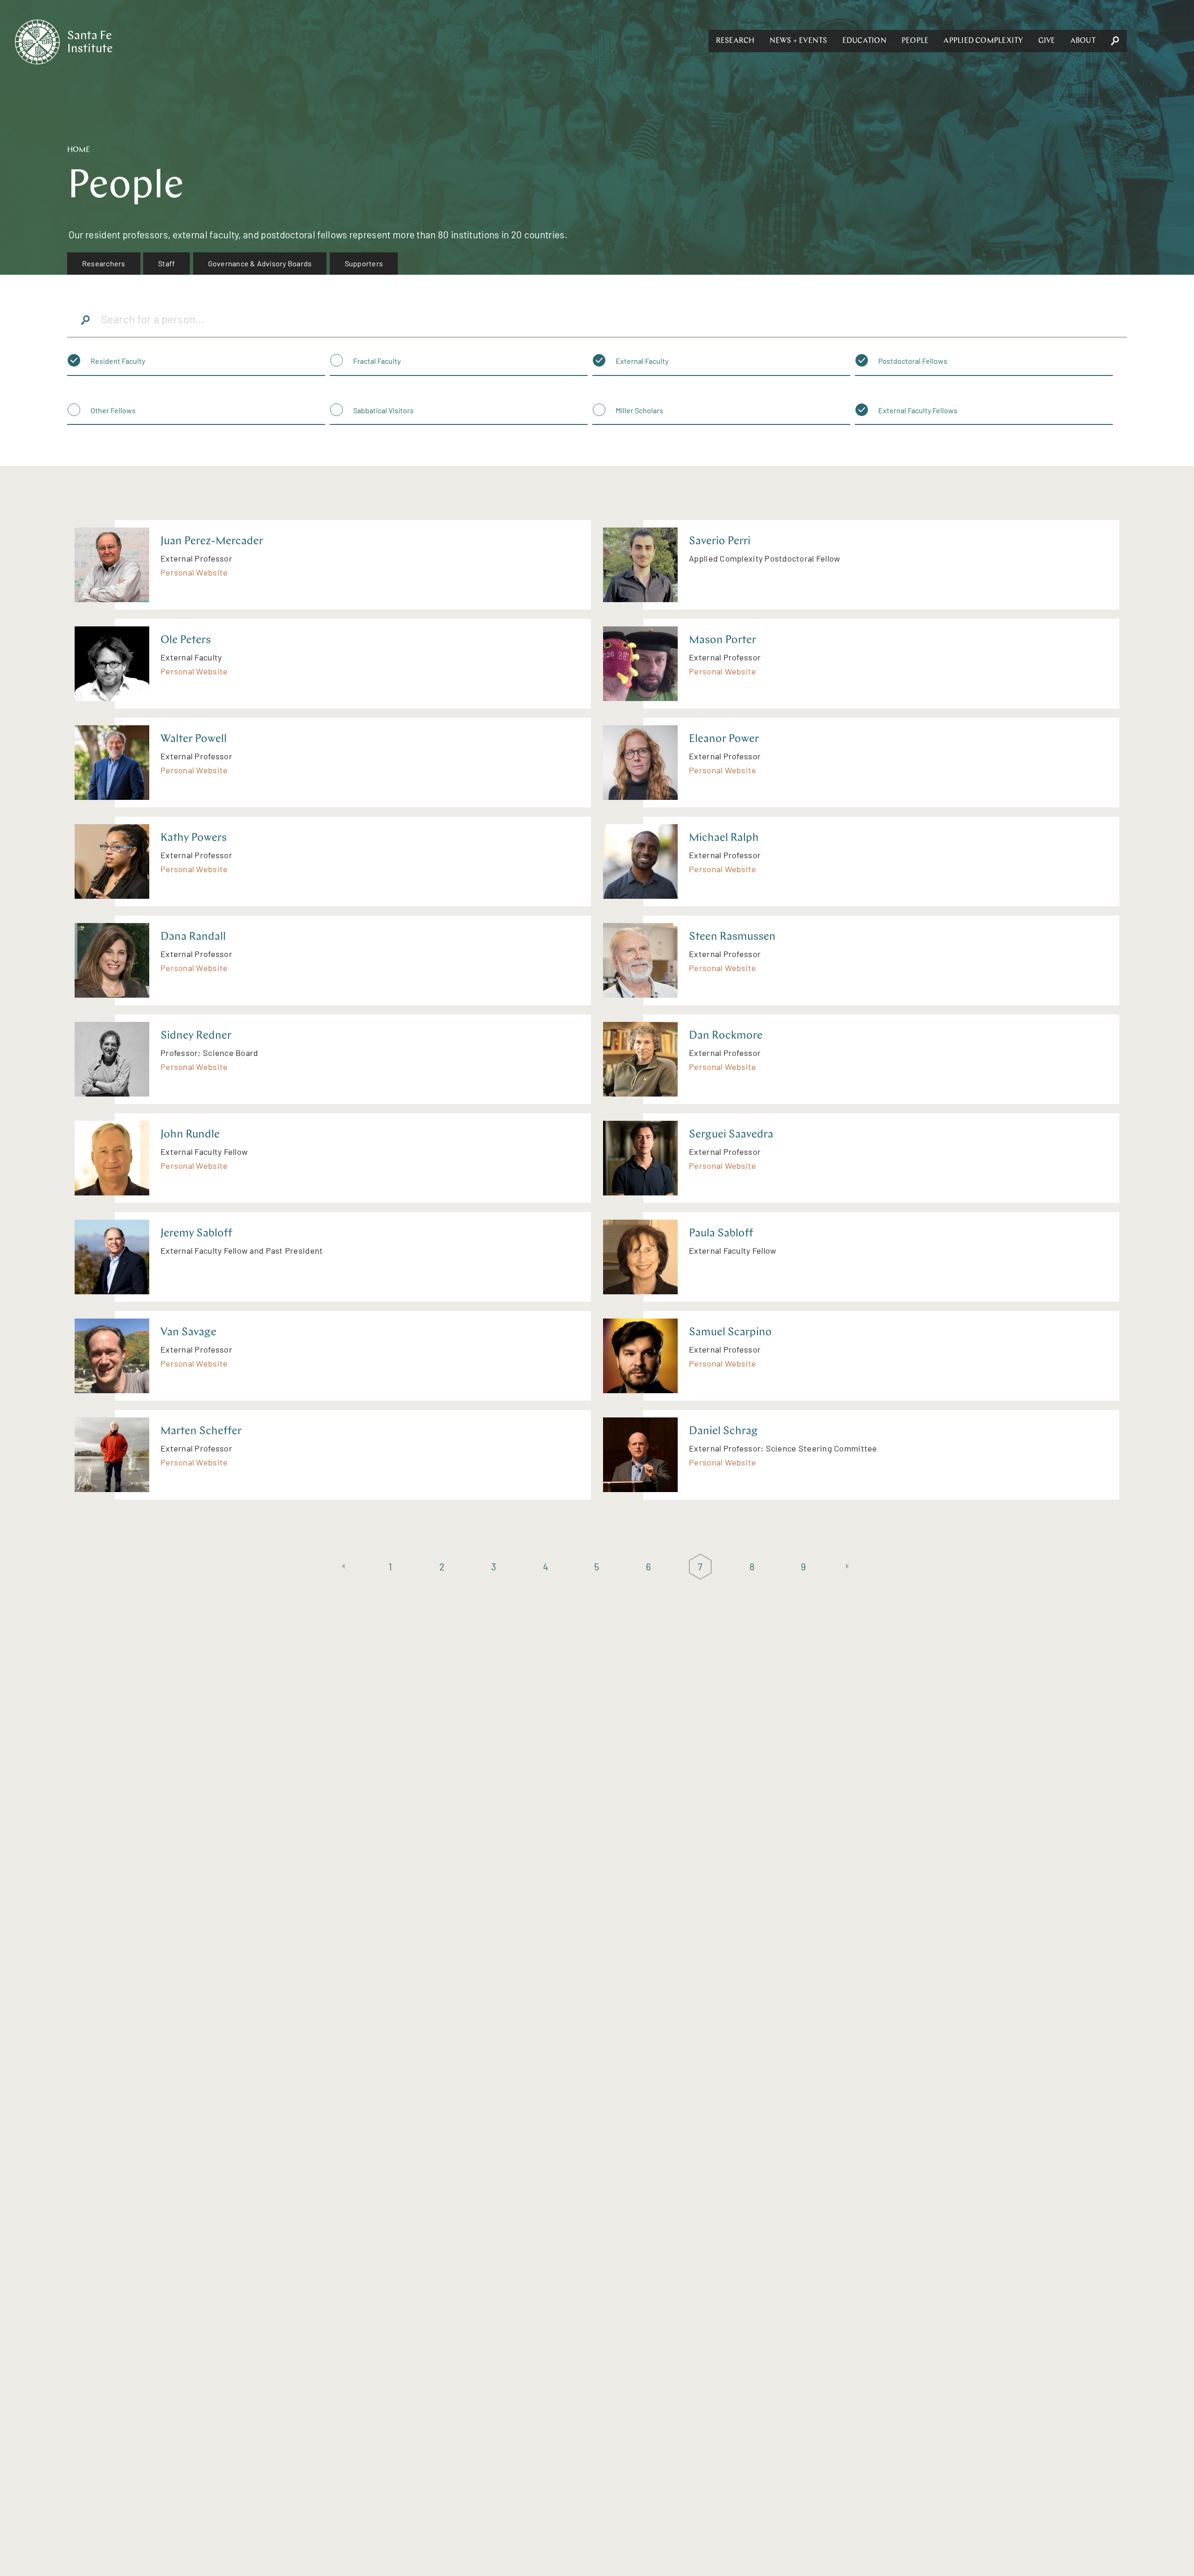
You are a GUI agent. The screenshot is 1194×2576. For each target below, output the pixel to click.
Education (864, 41)
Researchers (104, 263)
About (1083, 41)
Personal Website (194, 572)
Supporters (364, 263)
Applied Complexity (983, 41)
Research (735, 41)
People (915, 41)
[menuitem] (104, 264)
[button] (735, 41)
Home (79, 150)
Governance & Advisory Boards (260, 263)
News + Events (798, 41)
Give (1047, 41)
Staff (167, 263)
